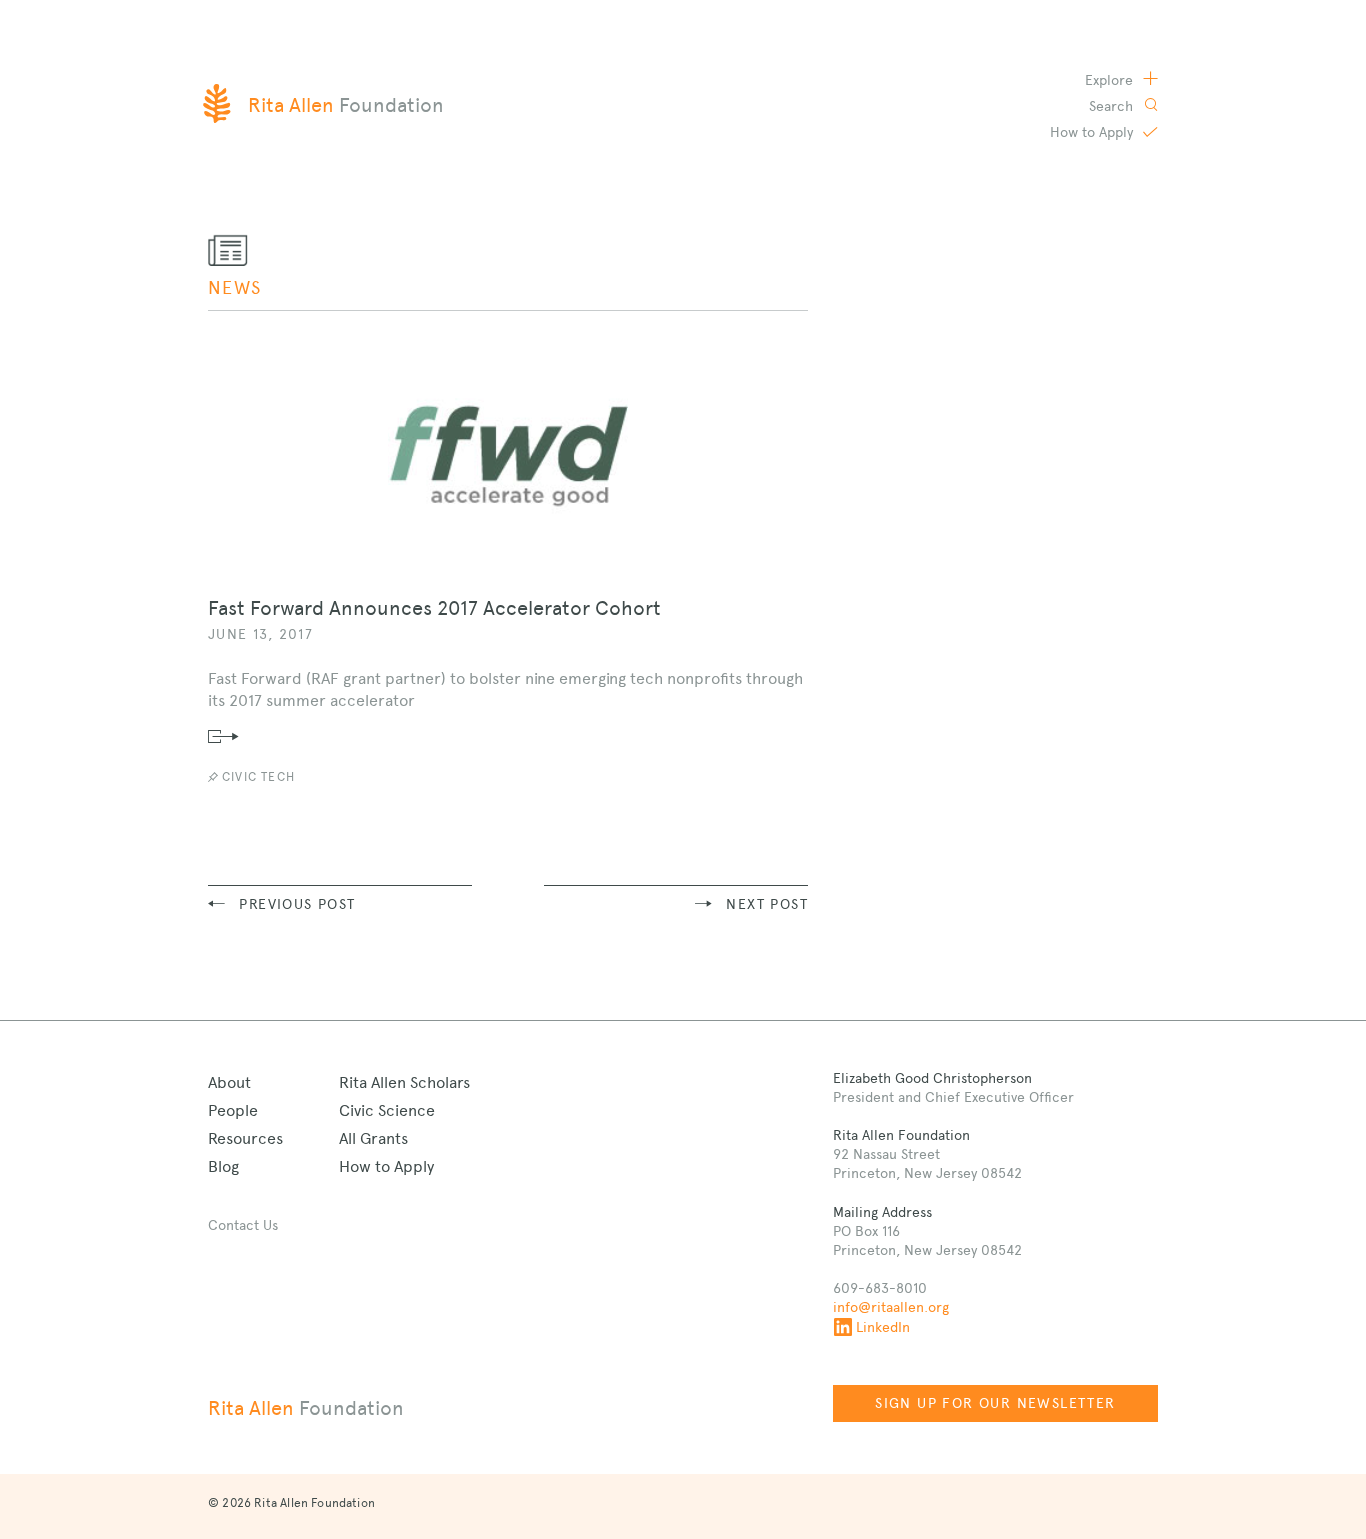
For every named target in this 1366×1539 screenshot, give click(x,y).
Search (1113, 106)
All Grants (373, 1138)
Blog (223, 1166)
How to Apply (386, 1166)
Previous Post (297, 904)
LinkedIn (883, 1327)
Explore (1111, 80)
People (233, 1110)
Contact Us (243, 1225)
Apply (1093, 132)
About (229, 1082)
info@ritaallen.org (891, 1307)
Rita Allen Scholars (404, 1082)
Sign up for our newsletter (995, 1403)
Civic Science (387, 1110)
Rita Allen (306, 1408)
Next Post (767, 904)
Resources (245, 1138)
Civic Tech (258, 777)
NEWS (235, 287)
